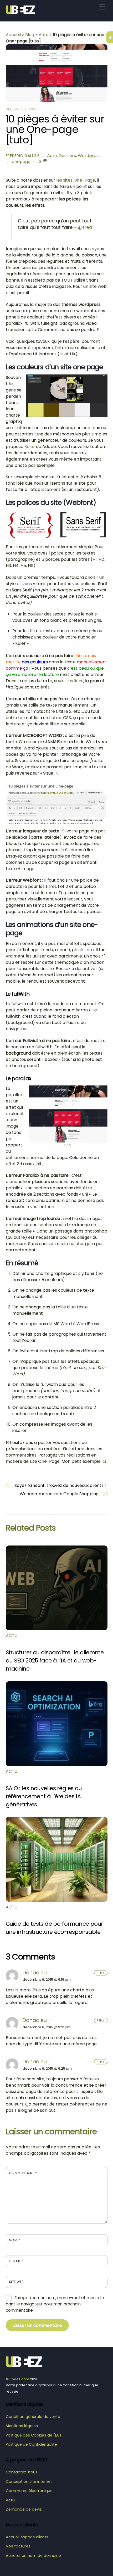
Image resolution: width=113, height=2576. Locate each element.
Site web (16, 2282)
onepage (21, 162)
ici (104, 1461)
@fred (85, 227)
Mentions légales (22, 2426)
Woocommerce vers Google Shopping (59, 1494)
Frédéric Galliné (23, 156)
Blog (30, 35)
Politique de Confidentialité (31, 2444)
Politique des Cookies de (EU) (34, 2435)
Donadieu (35, 1973)
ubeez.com (19, 2379)
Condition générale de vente (33, 2417)
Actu (43, 35)
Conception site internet (29, 2482)
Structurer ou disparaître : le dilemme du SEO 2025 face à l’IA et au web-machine (55, 1661)
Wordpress (89, 156)
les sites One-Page (76, 180)
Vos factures (18, 2546)
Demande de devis (24, 2509)
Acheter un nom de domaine (33, 2556)
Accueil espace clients (27, 2537)
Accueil (13, 35)
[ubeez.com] (22, 12)
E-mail (16, 2261)
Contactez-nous (22, 2472)
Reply (101, 1973)
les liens (75, 681)
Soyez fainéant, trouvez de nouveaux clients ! (60, 1486)
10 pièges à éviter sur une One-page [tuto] (55, 129)
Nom (15, 2240)
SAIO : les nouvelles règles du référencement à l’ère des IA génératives (44, 1796)
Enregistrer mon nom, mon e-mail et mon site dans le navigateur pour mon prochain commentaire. (55, 2304)
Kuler (30, 447)
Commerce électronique (29, 2491)
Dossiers (67, 156)
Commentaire (23, 2173)
